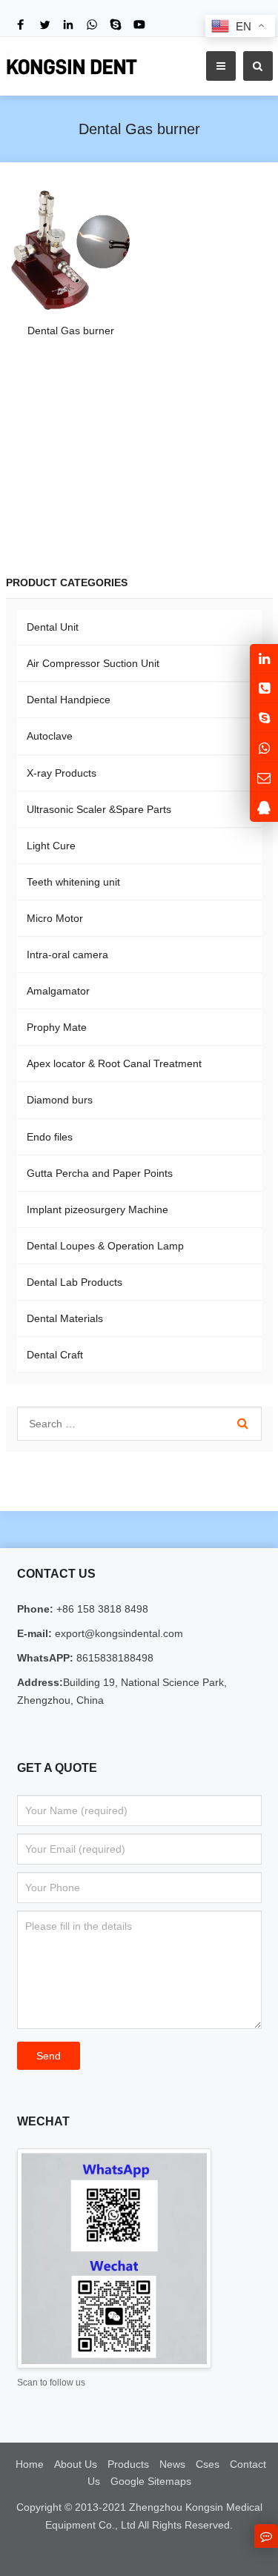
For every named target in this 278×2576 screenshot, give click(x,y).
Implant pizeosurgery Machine (97, 1209)
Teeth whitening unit (73, 882)
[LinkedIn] (68, 24)
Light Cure (51, 846)
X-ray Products (62, 773)
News (172, 2464)
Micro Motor (55, 918)
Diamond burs (60, 1100)
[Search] (243, 1424)
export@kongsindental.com (118, 1633)
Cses (208, 2464)
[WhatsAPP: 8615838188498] (264, 747)
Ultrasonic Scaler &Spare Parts (99, 809)
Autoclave (50, 736)
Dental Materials (65, 1318)
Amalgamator (58, 991)
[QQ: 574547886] (264, 807)
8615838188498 (113, 1658)
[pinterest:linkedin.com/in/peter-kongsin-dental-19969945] (264, 658)
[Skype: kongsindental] (264, 718)
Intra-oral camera (67, 955)
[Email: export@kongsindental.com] (264, 777)
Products (128, 2464)
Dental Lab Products (75, 1282)
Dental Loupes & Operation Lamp (105, 1246)
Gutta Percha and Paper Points (100, 1173)
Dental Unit (53, 627)
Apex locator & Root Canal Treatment (114, 1063)
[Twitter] (44, 24)
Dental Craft (55, 1355)
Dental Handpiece (69, 700)
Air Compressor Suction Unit (93, 663)
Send (49, 2056)
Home (30, 2464)
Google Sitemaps (151, 2481)
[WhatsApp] (92, 24)
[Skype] (116, 24)
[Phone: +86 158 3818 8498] (264, 688)
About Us (76, 2464)
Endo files (50, 1137)
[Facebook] (21, 24)
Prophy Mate (57, 1027)
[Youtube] (139, 24)
